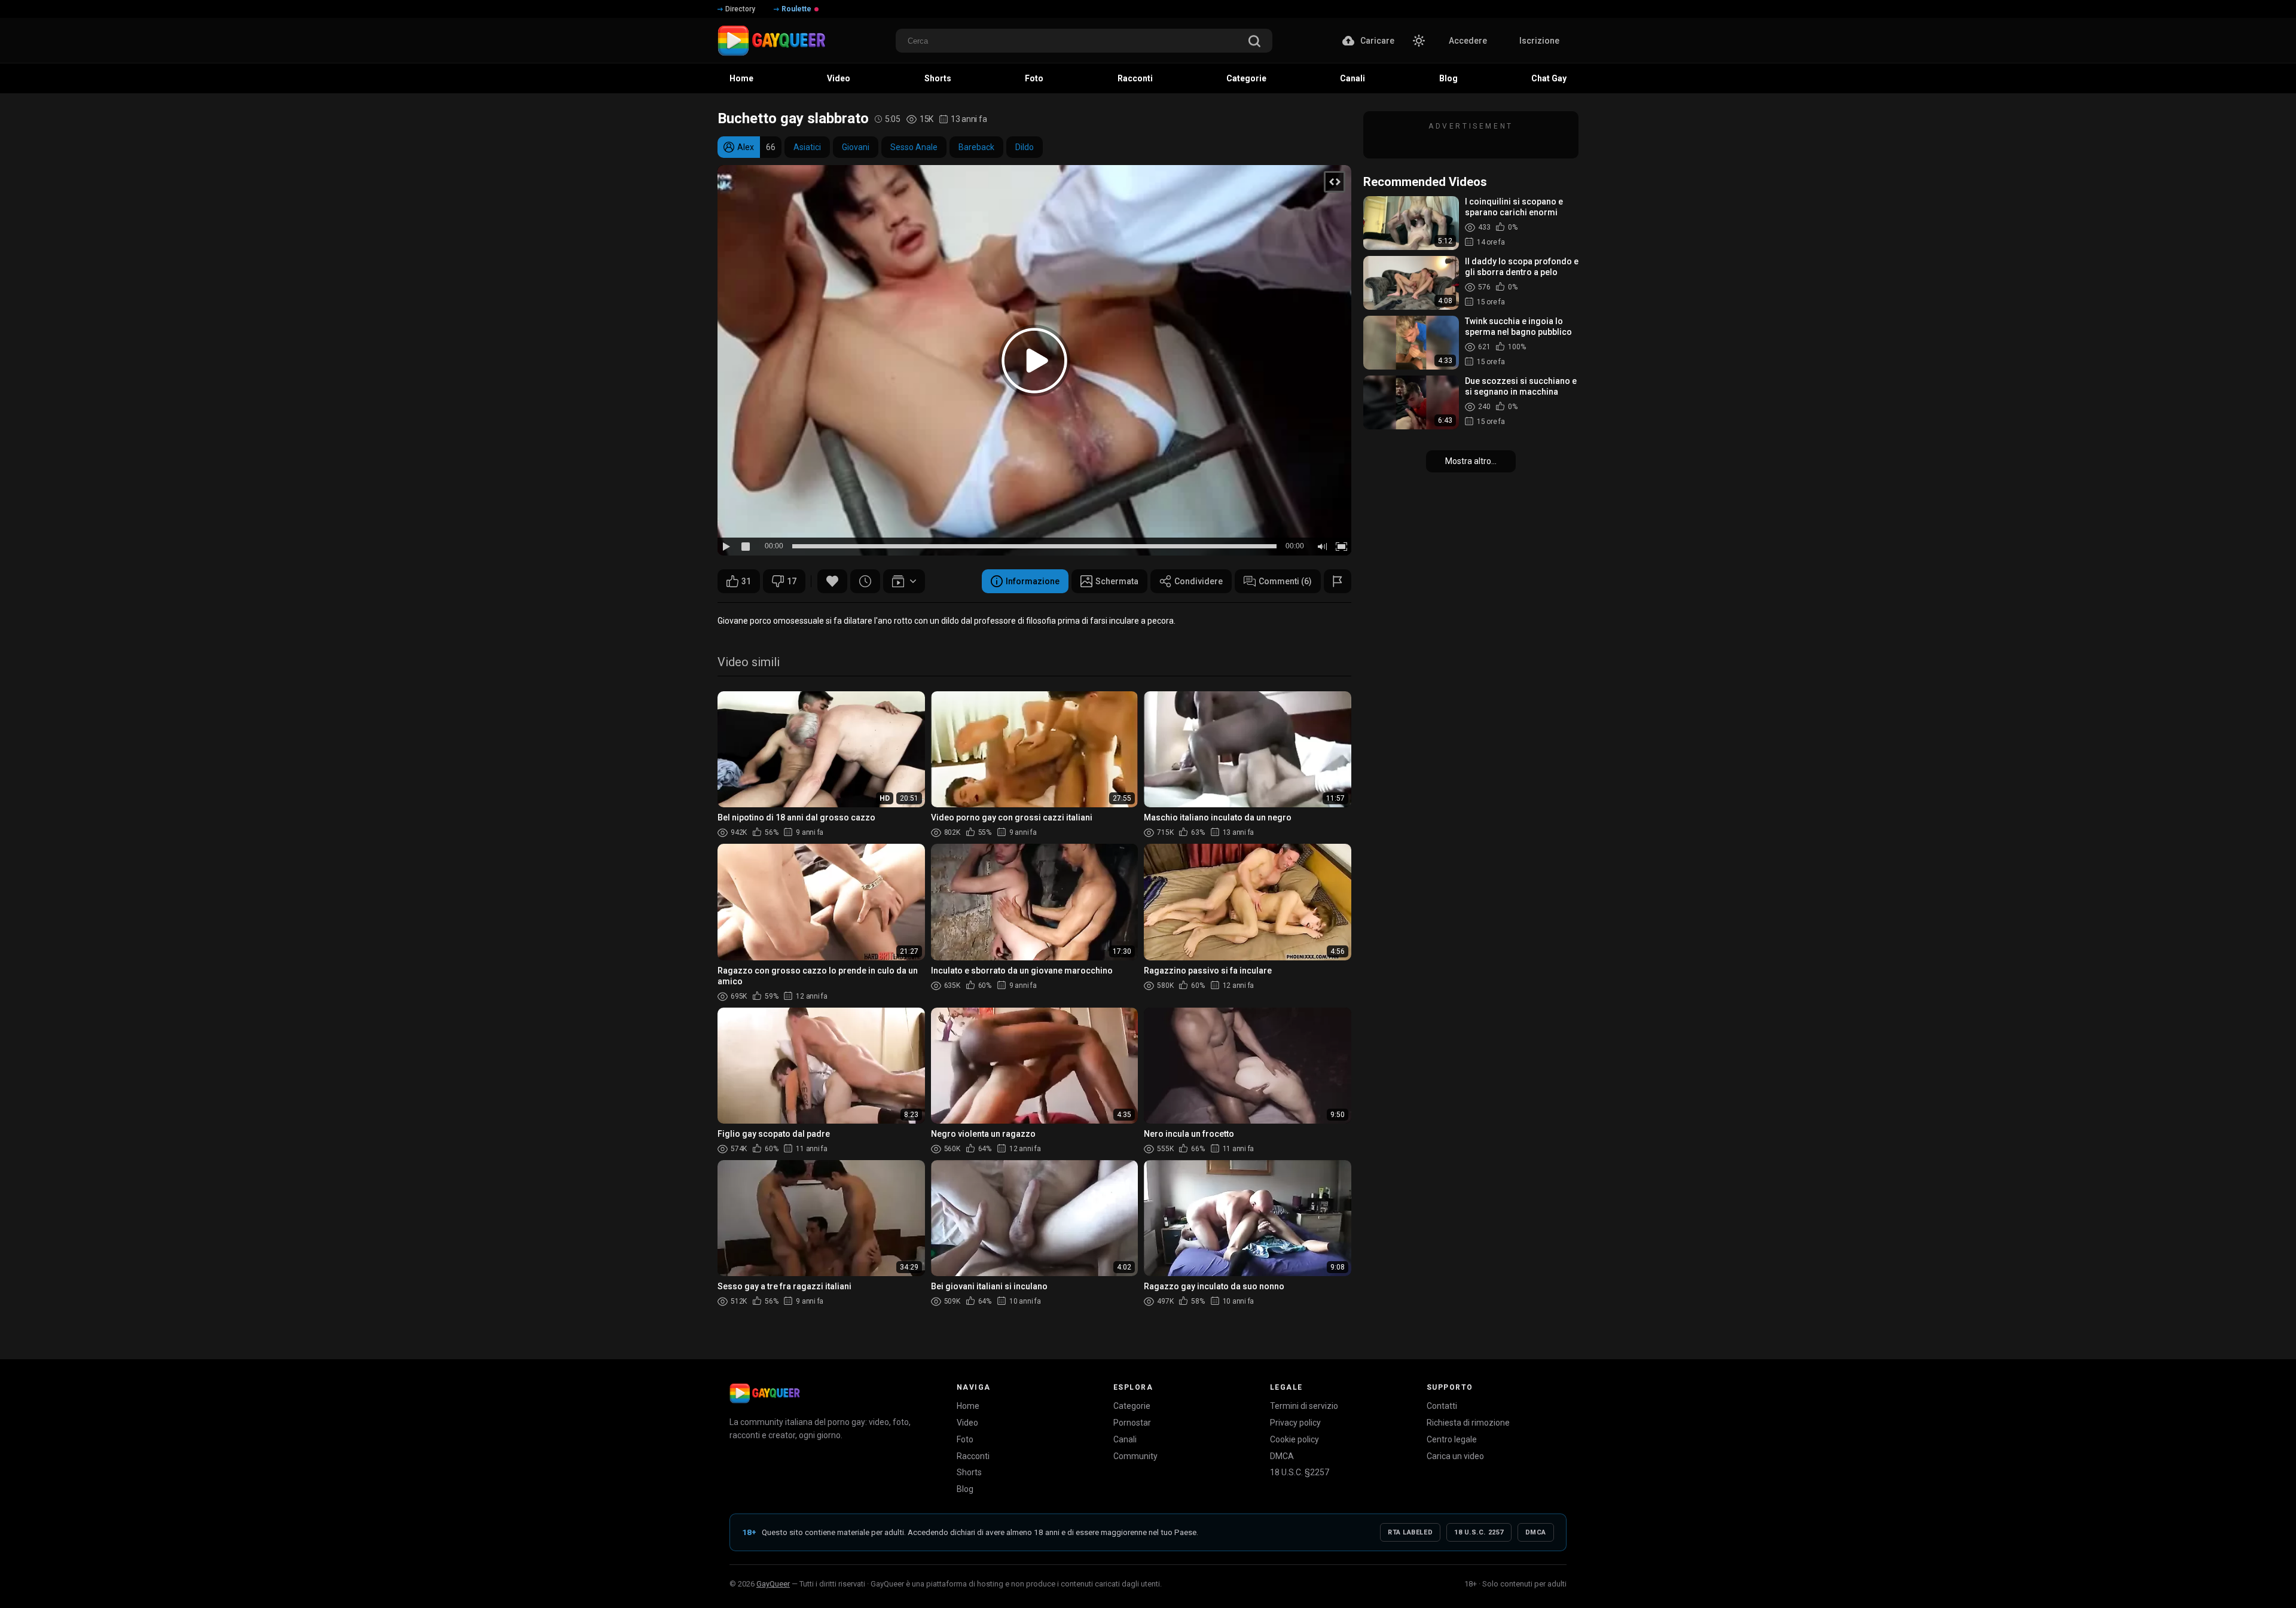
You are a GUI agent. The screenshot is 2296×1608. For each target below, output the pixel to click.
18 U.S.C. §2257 (1300, 1472)
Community (1135, 1456)
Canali (1125, 1439)
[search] (1254, 42)
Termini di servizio (1304, 1406)
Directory (740, 9)
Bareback (976, 147)
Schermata (1117, 581)
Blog (965, 1489)
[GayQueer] (765, 1393)
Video (967, 1423)
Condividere (1199, 581)
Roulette (796, 9)
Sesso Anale (914, 147)
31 (746, 581)
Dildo (1025, 147)
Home (968, 1406)
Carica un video (1455, 1456)
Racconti (973, 1456)
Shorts (969, 1472)
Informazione (1033, 581)
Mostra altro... (1471, 461)
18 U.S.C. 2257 (1479, 1532)
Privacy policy (1295, 1423)
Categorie (1132, 1406)
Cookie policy (1294, 1439)
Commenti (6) (1285, 581)
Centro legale (1452, 1439)
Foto (965, 1439)
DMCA (1282, 1456)
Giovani (856, 147)
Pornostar (1132, 1423)
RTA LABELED (1410, 1532)
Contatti (1442, 1406)
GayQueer (773, 1584)
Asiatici (807, 147)
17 (792, 581)
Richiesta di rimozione (1468, 1423)
